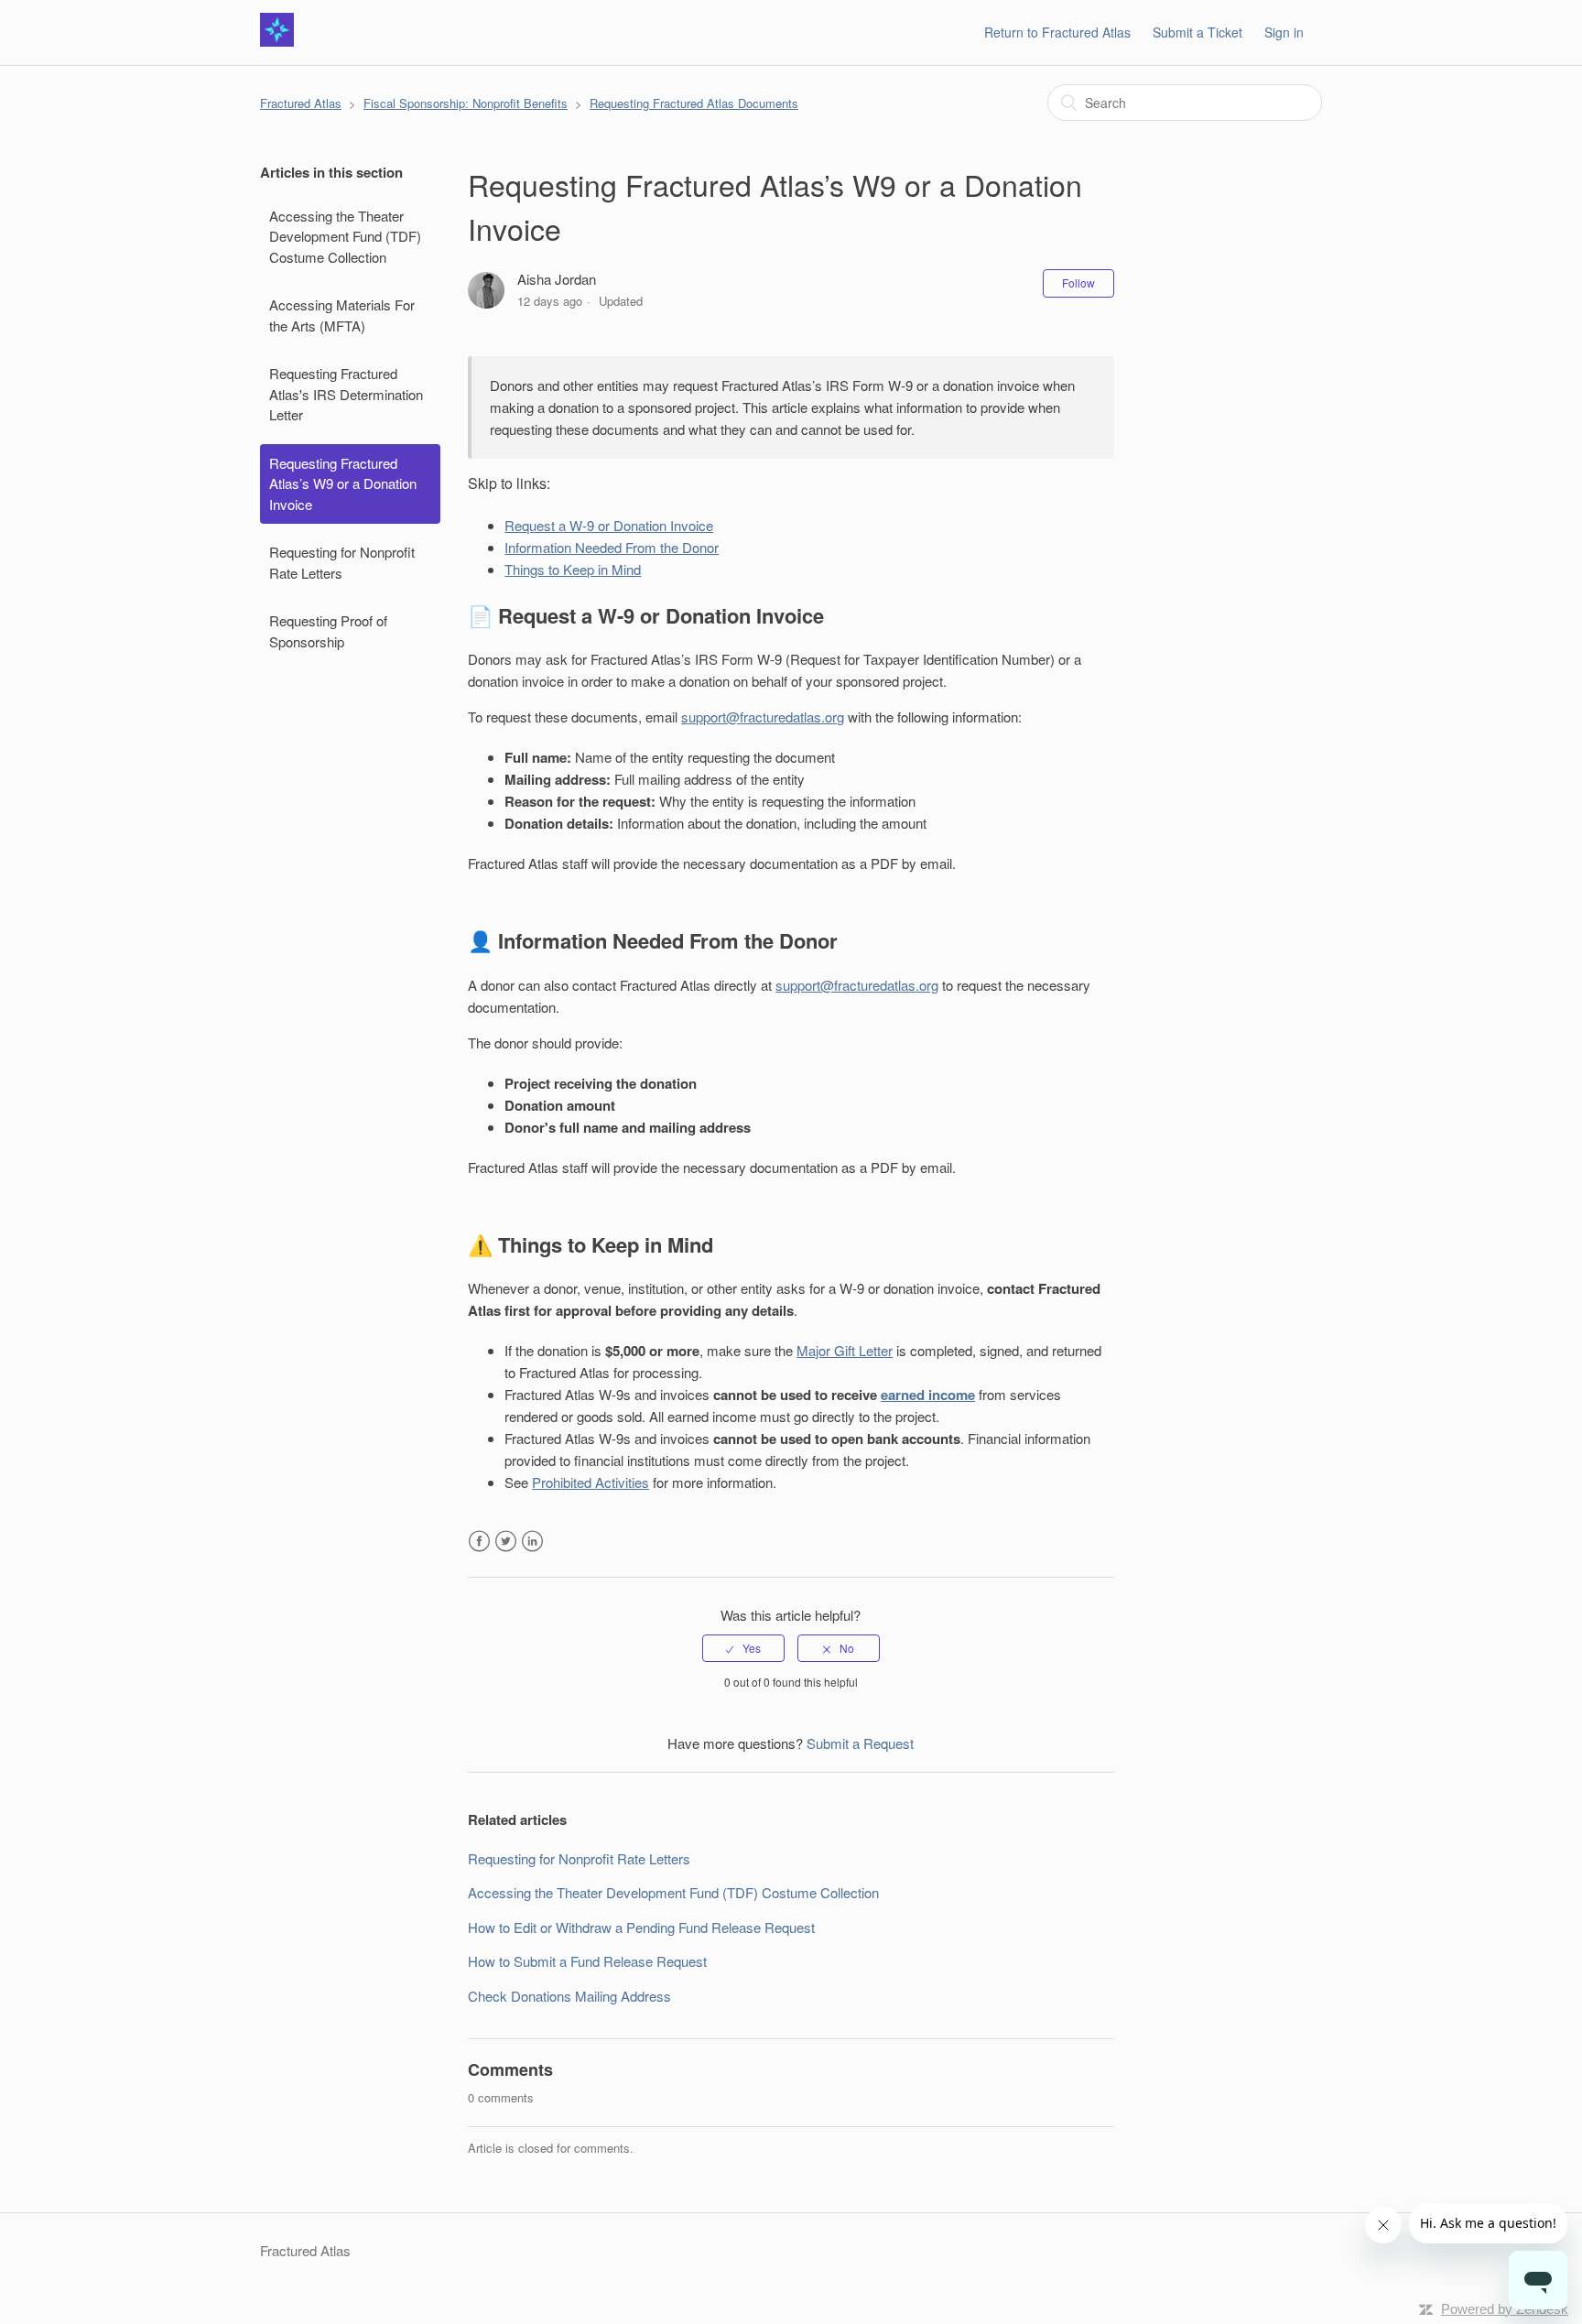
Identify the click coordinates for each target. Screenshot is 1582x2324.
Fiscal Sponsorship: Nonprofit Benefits (466, 103)
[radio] (743, 1648)
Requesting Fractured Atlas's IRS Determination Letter (346, 394)
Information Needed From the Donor (612, 547)
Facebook (479, 1542)
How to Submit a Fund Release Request (587, 1961)
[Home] (277, 41)
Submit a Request (860, 1743)
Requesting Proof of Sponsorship (328, 631)
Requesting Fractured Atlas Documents (694, 103)
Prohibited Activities (591, 1482)
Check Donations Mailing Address (569, 1996)
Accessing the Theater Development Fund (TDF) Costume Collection (345, 236)
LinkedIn (532, 1542)
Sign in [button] (1284, 32)
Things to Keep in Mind (573, 569)
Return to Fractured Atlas (1057, 32)
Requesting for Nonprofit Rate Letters (342, 562)
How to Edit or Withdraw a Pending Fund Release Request (641, 1927)
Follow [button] (1078, 282)
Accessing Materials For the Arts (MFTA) (342, 315)
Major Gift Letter (845, 1350)
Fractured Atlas (301, 103)
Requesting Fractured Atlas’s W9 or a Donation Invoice (343, 483)
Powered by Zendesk (1505, 2309)
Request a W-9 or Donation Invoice (609, 525)
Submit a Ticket (1197, 32)
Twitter (506, 1542)
